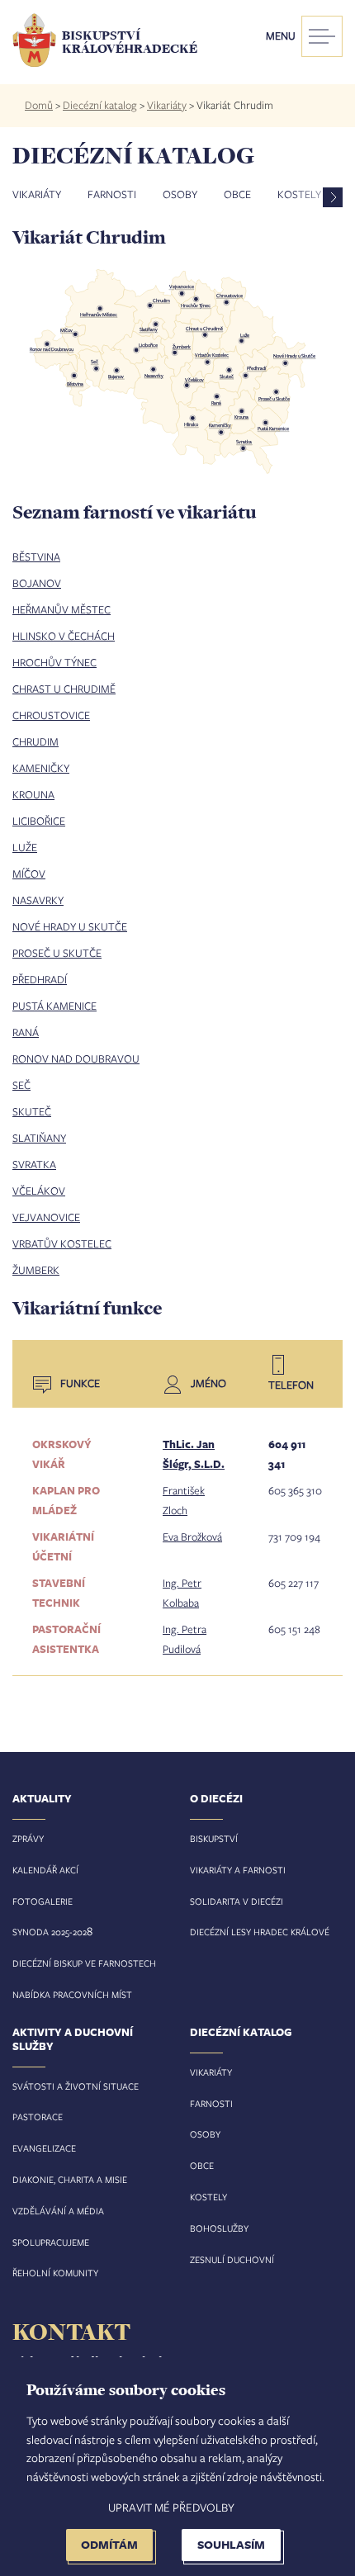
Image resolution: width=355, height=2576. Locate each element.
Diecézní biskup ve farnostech (84, 1963)
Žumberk (36, 1270)
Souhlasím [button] (231, 2544)
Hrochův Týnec (54, 662)
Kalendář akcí (45, 1870)
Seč (21, 1085)
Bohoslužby (219, 2228)
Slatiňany (39, 1138)
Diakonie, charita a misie (70, 2179)
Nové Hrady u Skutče (70, 926)
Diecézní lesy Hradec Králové (260, 1932)
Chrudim (35, 741)
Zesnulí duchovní (232, 2259)
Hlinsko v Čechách (64, 636)
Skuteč (32, 1111)
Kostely (208, 2197)
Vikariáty (167, 105)
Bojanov (37, 583)
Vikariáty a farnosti (238, 1870)
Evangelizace (44, 2148)
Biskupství (214, 1838)
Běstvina (36, 556)
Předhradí (40, 979)
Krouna (33, 794)
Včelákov (39, 1191)
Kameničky (41, 768)
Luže (25, 847)
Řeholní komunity (55, 2273)
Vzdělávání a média (58, 2211)
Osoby (180, 194)
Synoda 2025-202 (50, 1932)
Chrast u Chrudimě (64, 689)
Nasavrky (38, 900)
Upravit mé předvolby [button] (171, 2507)
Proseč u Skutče (57, 953)
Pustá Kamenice (54, 1006)
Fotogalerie (43, 1901)
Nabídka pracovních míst (72, 1994)
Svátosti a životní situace (76, 2086)
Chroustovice (51, 715)
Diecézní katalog (100, 105)
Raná (26, 1032)
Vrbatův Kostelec (62, 1243)
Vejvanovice (46, 1217)
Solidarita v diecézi (237, 1901)
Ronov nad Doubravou (76, 1058)
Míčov (29, 874)
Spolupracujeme (51, 2242)
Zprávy (28, 1838)
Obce (237, 194)
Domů (39, 105)
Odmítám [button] (109, 2544)
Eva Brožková (192, 1537)
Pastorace (38, 2117)
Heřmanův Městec (62, 609)
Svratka (34, 1164)
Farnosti (112, 194)
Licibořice (39, 821)
